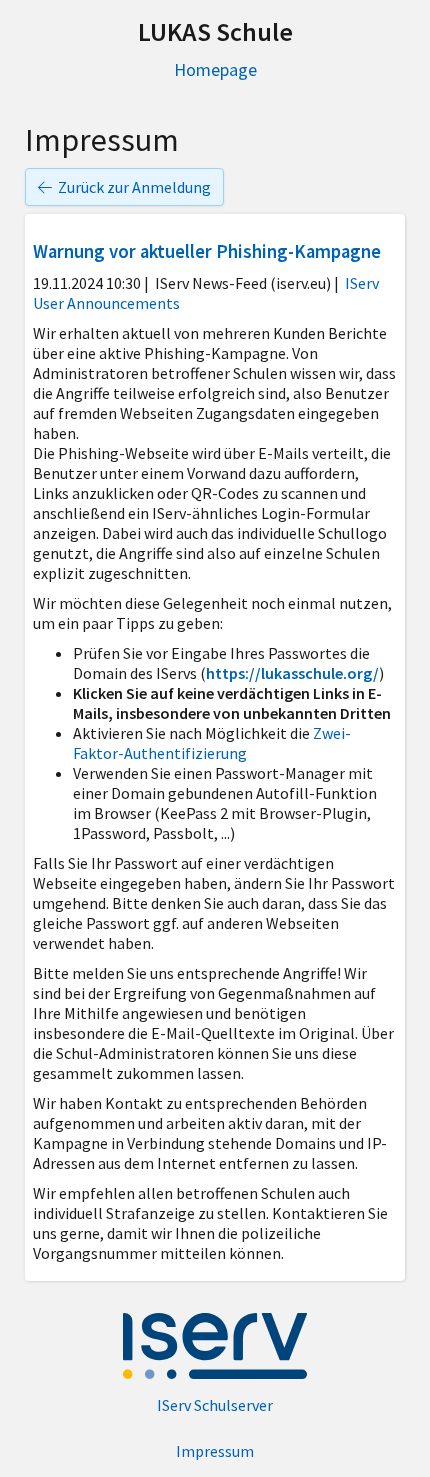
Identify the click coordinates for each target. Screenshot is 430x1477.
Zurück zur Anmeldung (134, 187)
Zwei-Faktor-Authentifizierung (212, 743)
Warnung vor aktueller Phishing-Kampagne (209, 251)
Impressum (215, 1451)
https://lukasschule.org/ (292, 673)
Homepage (215, 69)
